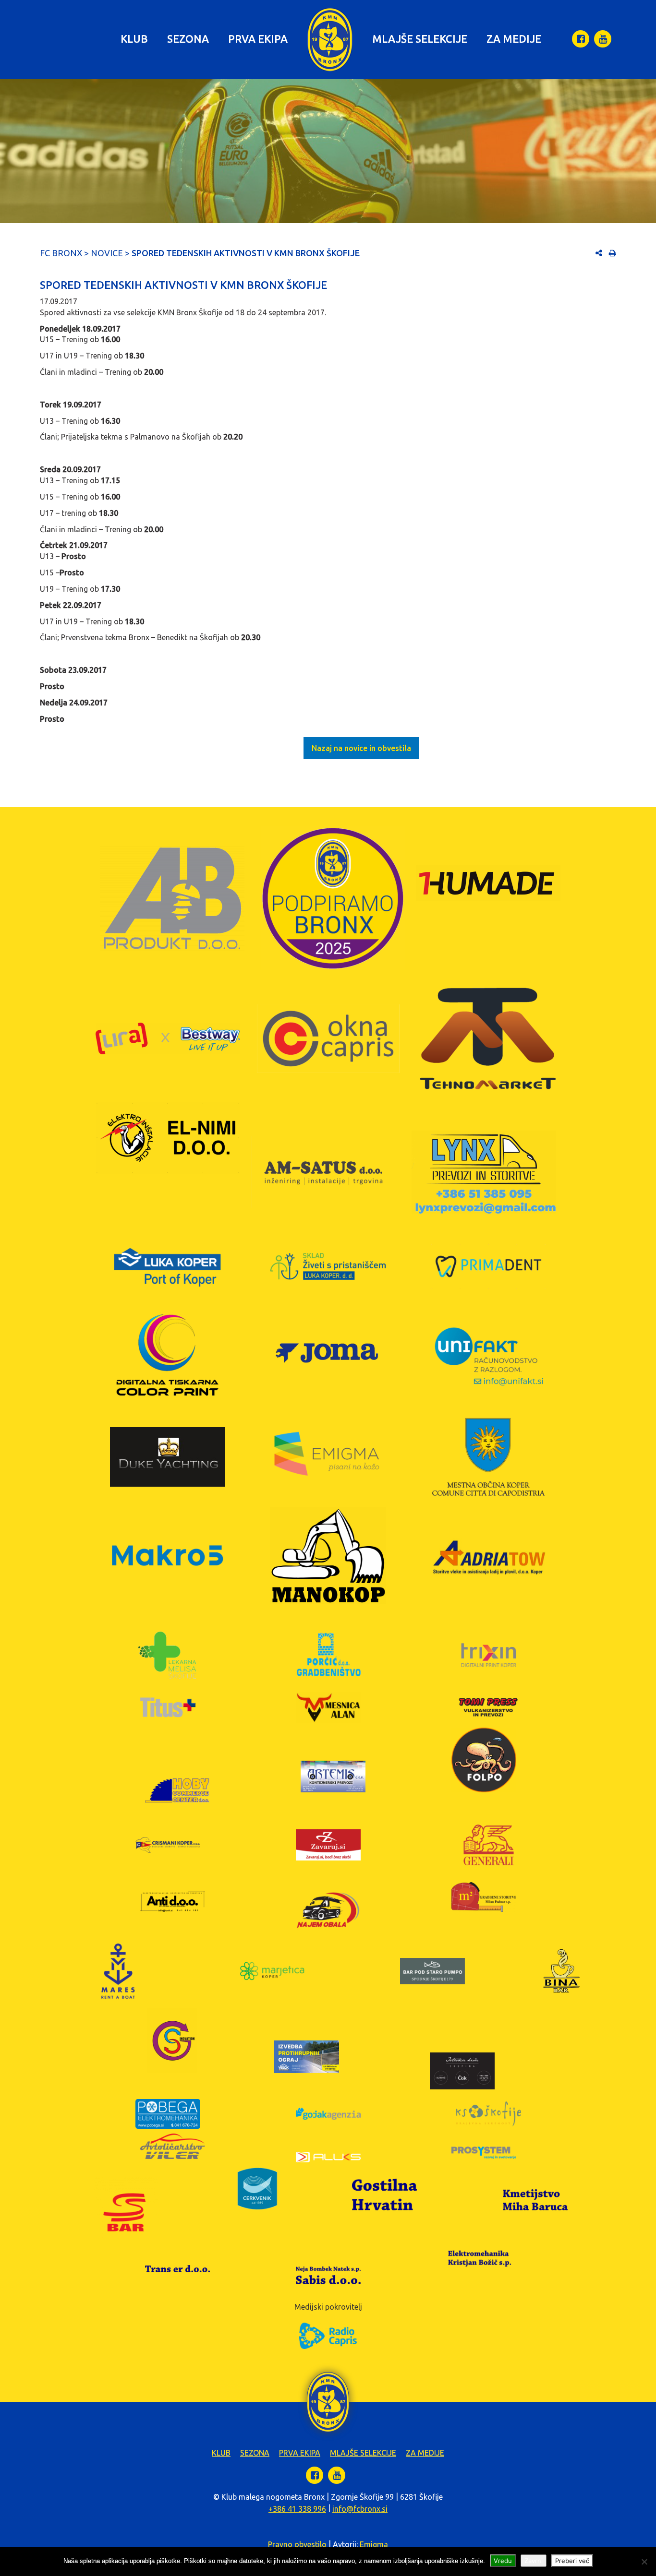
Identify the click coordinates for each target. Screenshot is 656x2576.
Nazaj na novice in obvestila (361, 748)
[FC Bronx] (330, 40)
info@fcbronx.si (360, 2509)
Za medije (514, 39)
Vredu (503, 2561)
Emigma (374, 2544)
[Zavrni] (644, 2562)
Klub (134, 39)
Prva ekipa (258, 39)
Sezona (188, 39)
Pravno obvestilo (297, 2544)
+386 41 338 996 (297, 2509)
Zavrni (534, 2561)
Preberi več (572, 2561)
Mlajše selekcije (420, 39)
